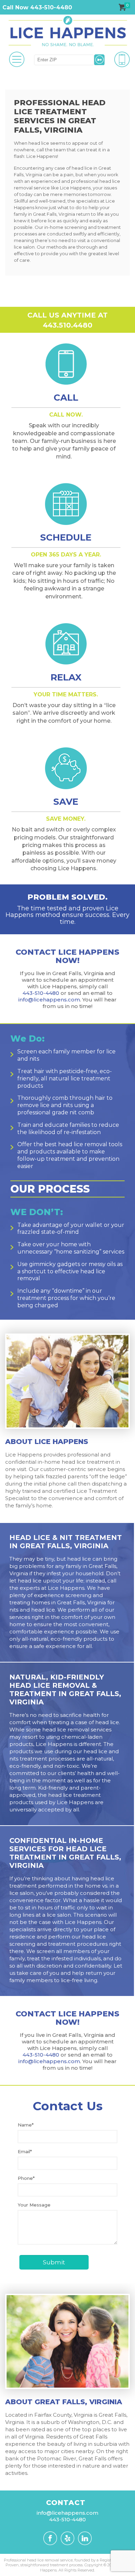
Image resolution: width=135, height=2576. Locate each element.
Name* (26, 2125)
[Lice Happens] (67, 31)
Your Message (34, 2205)
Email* (25, 2151)
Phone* (26, 2178)
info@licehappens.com (49, 1000)
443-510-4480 (41, 993)
